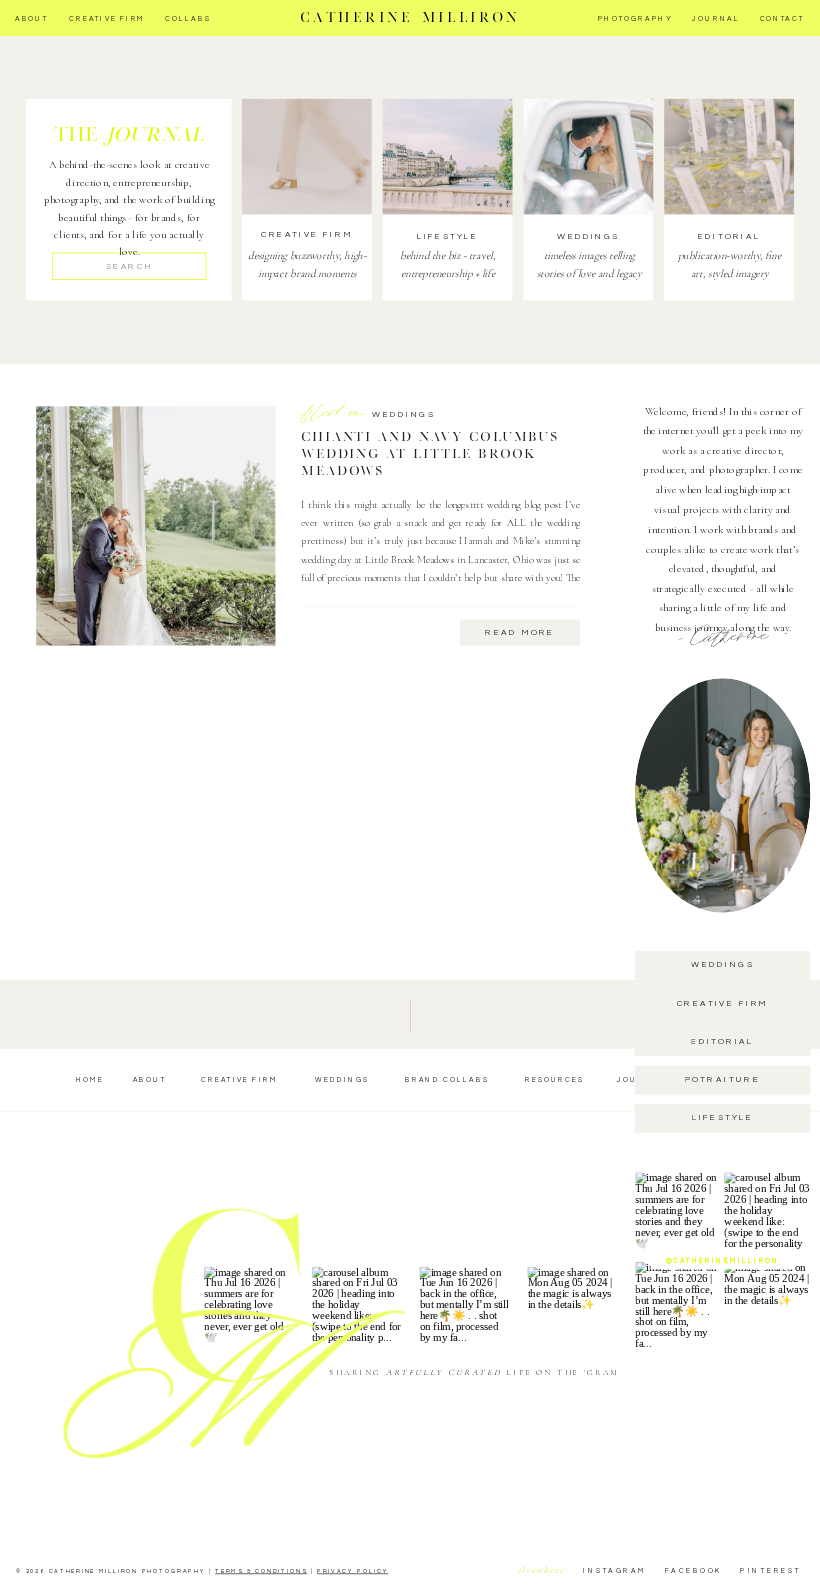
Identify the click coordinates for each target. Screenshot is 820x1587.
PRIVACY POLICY (352, 1571)
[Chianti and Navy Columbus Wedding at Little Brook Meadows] (155, 526)
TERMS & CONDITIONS (261, 1571)
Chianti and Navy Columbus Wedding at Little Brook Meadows (429, 454)
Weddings (403, 415)
